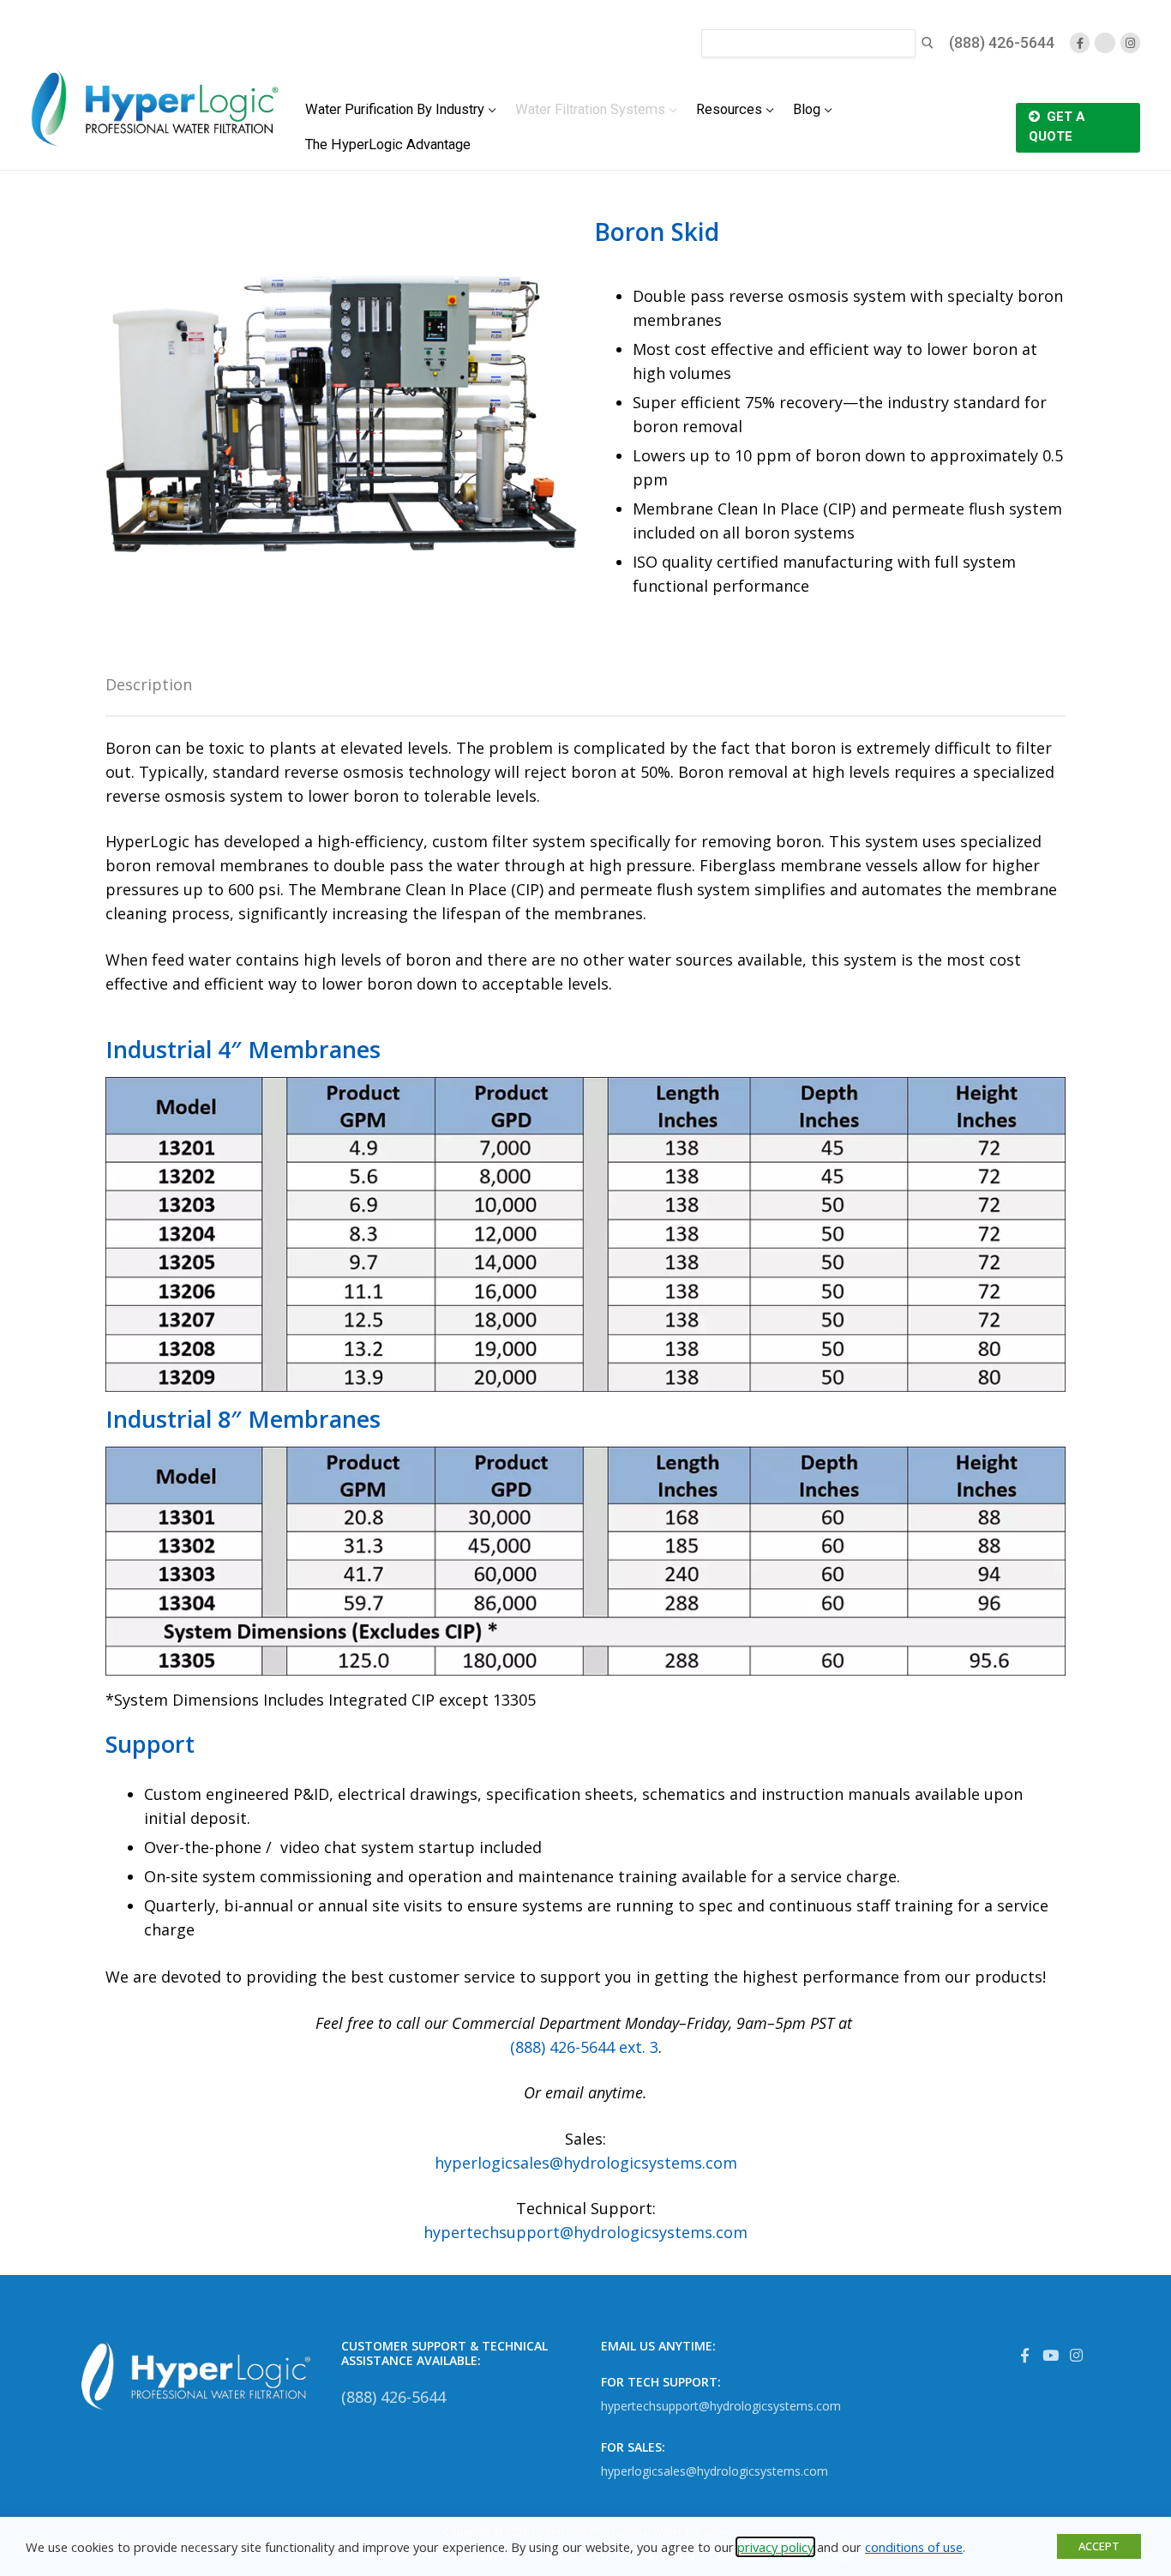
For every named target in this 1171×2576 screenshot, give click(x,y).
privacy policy (775, 2547)
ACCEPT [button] (1099, 2546)
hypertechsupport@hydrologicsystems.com (585, 2232)
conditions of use (914, 2547)
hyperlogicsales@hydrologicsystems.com (586, 2163)
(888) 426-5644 (1002, 42)
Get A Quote (1057, 126)
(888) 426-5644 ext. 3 (584, 2047)
